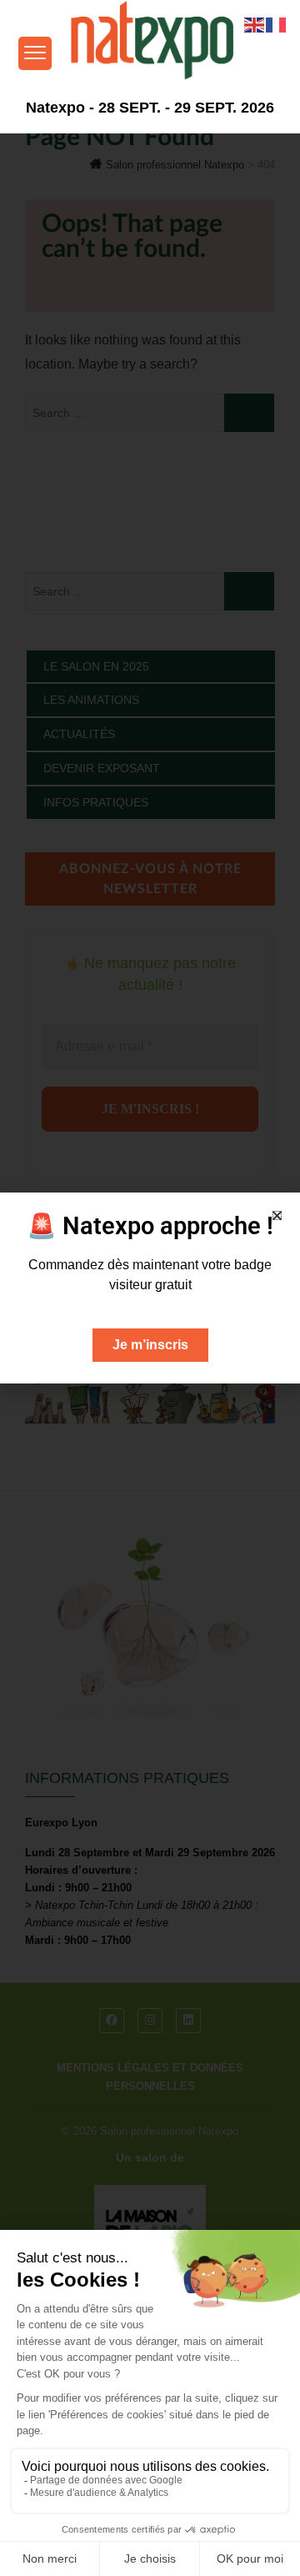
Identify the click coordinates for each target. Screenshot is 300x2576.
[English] (255, 24)
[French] (277, 24)
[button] (277, 1215)
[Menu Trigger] (35, 53)
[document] (150, 1288)
